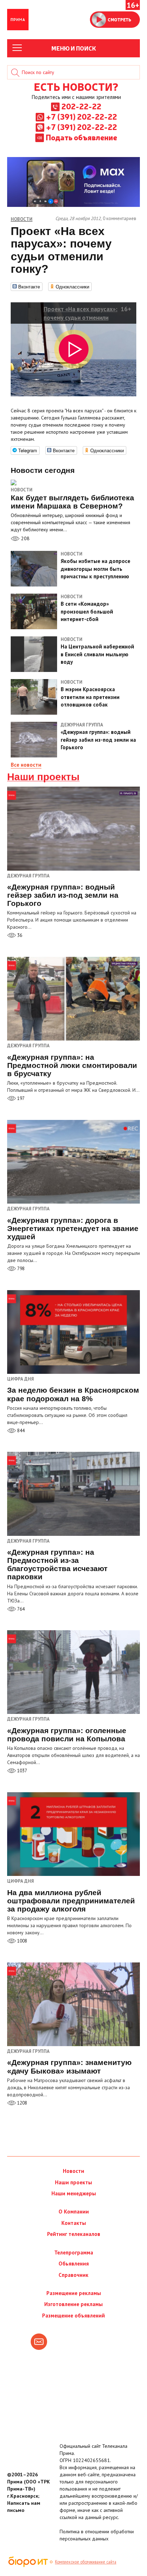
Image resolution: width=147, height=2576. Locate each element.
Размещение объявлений (73, 2316)
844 (20, 1431)
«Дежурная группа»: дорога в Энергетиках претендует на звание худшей (73, 1228)
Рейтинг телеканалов (74, 2234)
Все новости (26, 765)
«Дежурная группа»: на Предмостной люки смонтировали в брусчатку (72, 1065)
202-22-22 (81, 106)
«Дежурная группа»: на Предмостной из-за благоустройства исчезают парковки (57, 1564)
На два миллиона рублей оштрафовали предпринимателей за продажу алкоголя (71, 1901)
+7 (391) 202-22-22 (82, 116)
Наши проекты (43, 777)
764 (20, 1609)
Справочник (73, 2275)
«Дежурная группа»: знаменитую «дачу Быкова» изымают (69, 2066)
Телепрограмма (74, 2252)
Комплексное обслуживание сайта (86, 2562)
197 (20, 1098)
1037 (22, 1771)
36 (19, 935)
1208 (22, 2103)
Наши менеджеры (74, 2193)
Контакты (74, 2223)
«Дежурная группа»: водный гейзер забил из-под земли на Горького (63, 895)
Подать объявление (81, 137)
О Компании (74, 2212)
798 (20, 1269)
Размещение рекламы (74, 2293)
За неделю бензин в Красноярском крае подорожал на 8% (73, 1394)
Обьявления (74, 2264)
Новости (22, 490)
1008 (22, 1941)
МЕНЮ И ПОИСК (74, 48)
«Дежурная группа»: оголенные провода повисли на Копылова (67, 1735)
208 (25, 538)
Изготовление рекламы (73, 2304)
